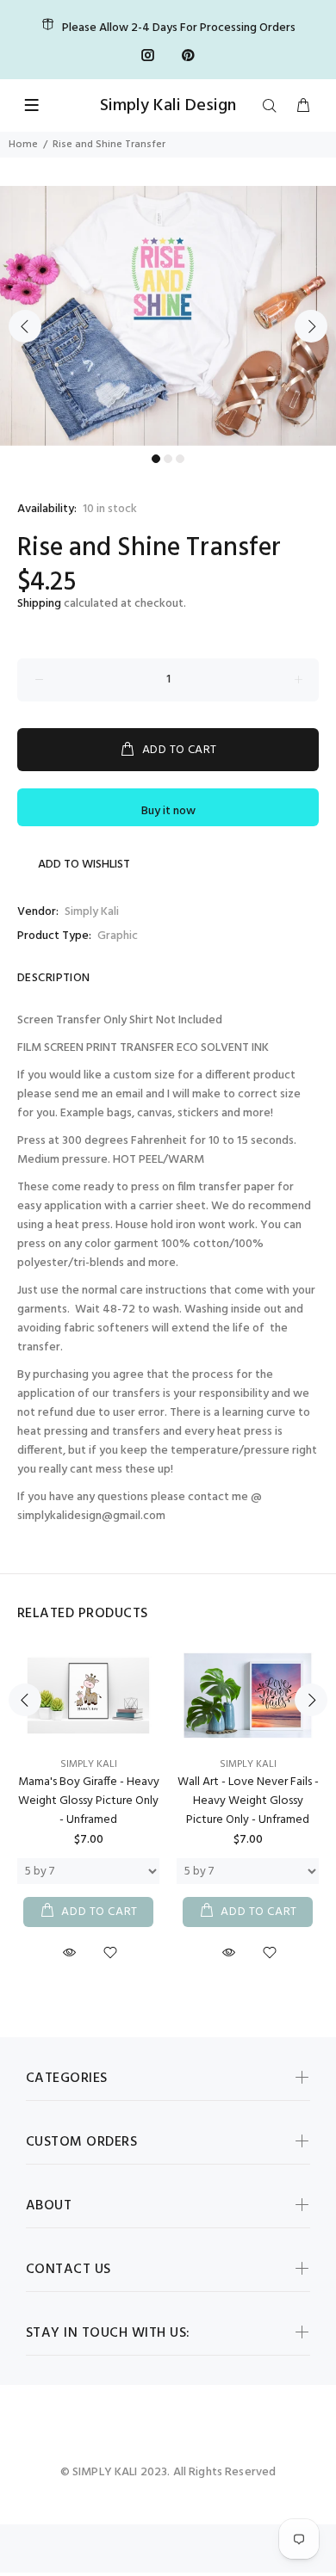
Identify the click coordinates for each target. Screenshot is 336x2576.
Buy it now (168, 811)
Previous (25, 326)
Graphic (118, 936)
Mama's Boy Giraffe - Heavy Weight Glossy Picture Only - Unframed (89, 1801)
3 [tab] (180, 459)
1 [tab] (156, 459)
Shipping (39, 604)
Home (23, 145)
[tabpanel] (168, 316)
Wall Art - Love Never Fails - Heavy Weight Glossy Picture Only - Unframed (248, 1801)
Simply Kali (92, 912)
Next (311, 326)
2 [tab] (168, 459)
